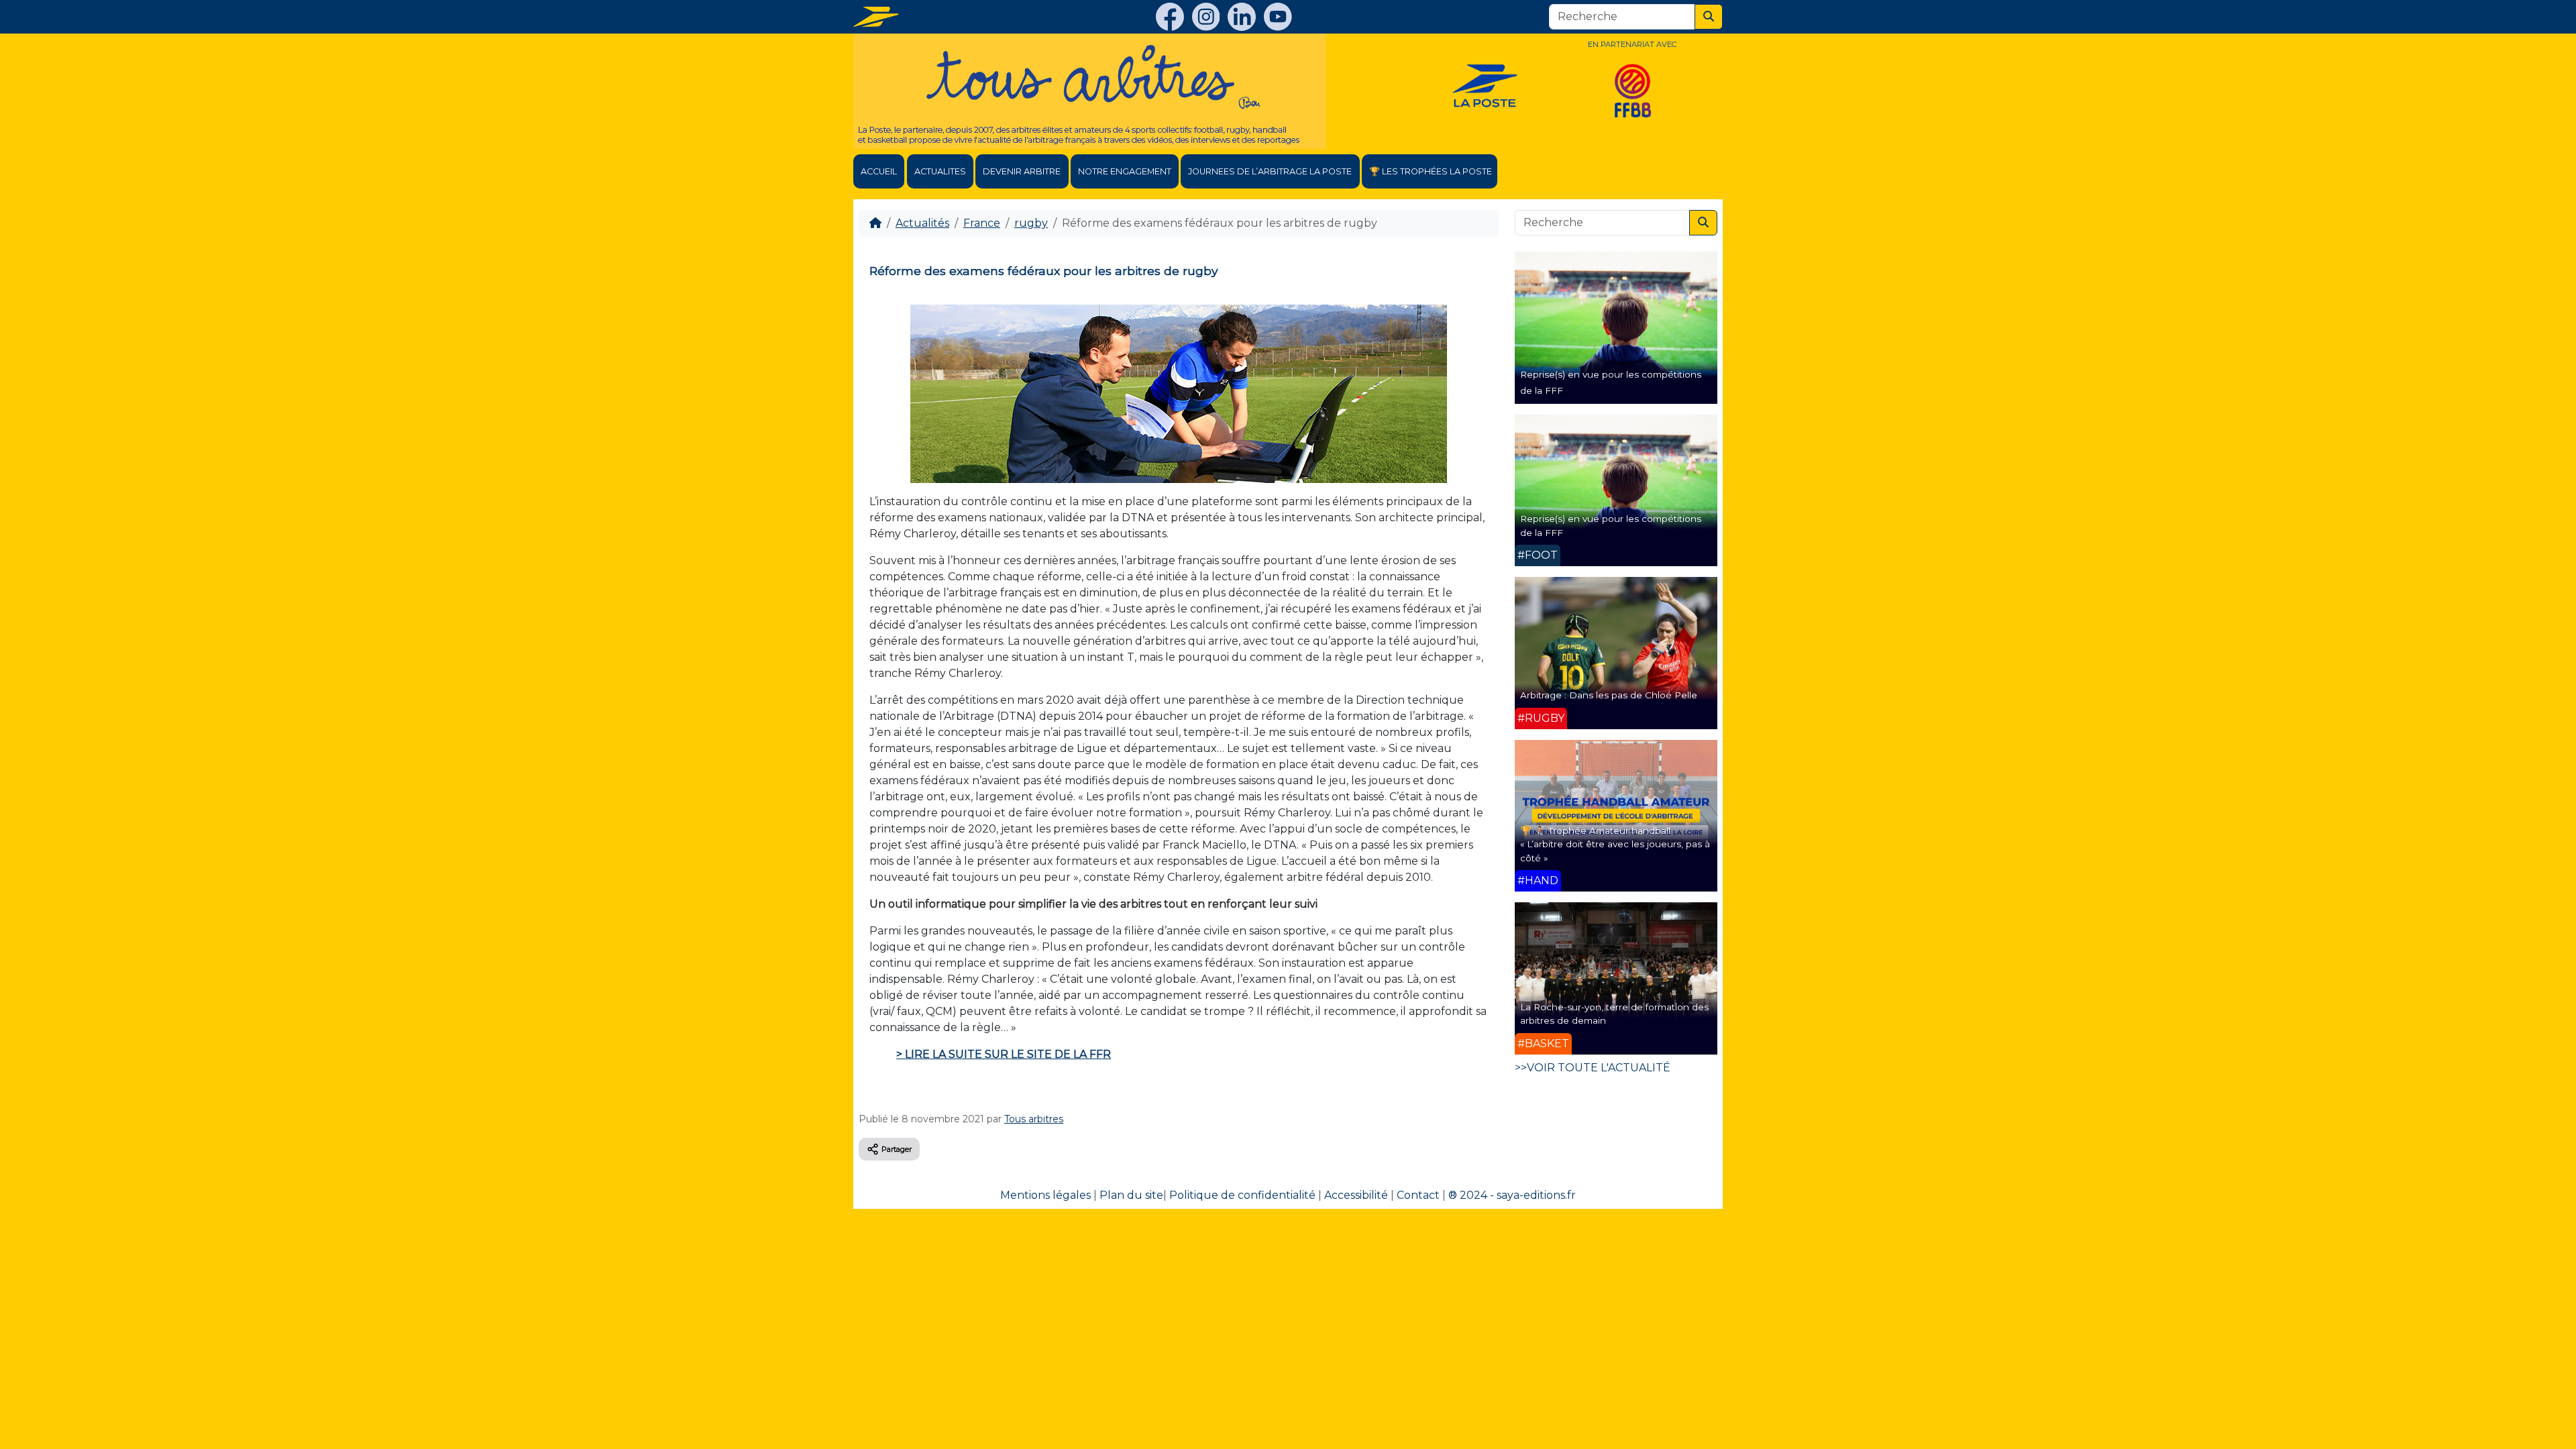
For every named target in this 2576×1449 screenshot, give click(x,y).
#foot (1538, 555)
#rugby (1541, 718)
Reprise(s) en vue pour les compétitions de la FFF (1611, 525)
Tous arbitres (1034, 1119)
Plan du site (1131, 1195)
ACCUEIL (879, 171)
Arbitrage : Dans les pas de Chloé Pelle (1609, 695)
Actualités (922, 223)
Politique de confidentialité (1242, 1195)
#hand (1538, 880)
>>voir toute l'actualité (1593, 1068)
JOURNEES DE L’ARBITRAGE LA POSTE (1270, 171)
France (982, 223)
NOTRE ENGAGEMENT (1125, 171)
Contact (1418, 1195)
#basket (1543, 1043)
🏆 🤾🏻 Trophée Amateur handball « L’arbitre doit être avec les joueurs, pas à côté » (1615, 844)
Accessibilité (1356, 1195)
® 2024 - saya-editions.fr (1512, 1195)
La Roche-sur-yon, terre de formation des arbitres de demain (1614, 1014)
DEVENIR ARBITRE (1022, 171)
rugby (1031, 223)
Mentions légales (1045, 1195)
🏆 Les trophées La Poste (1431, 171)
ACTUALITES (940, 171)
